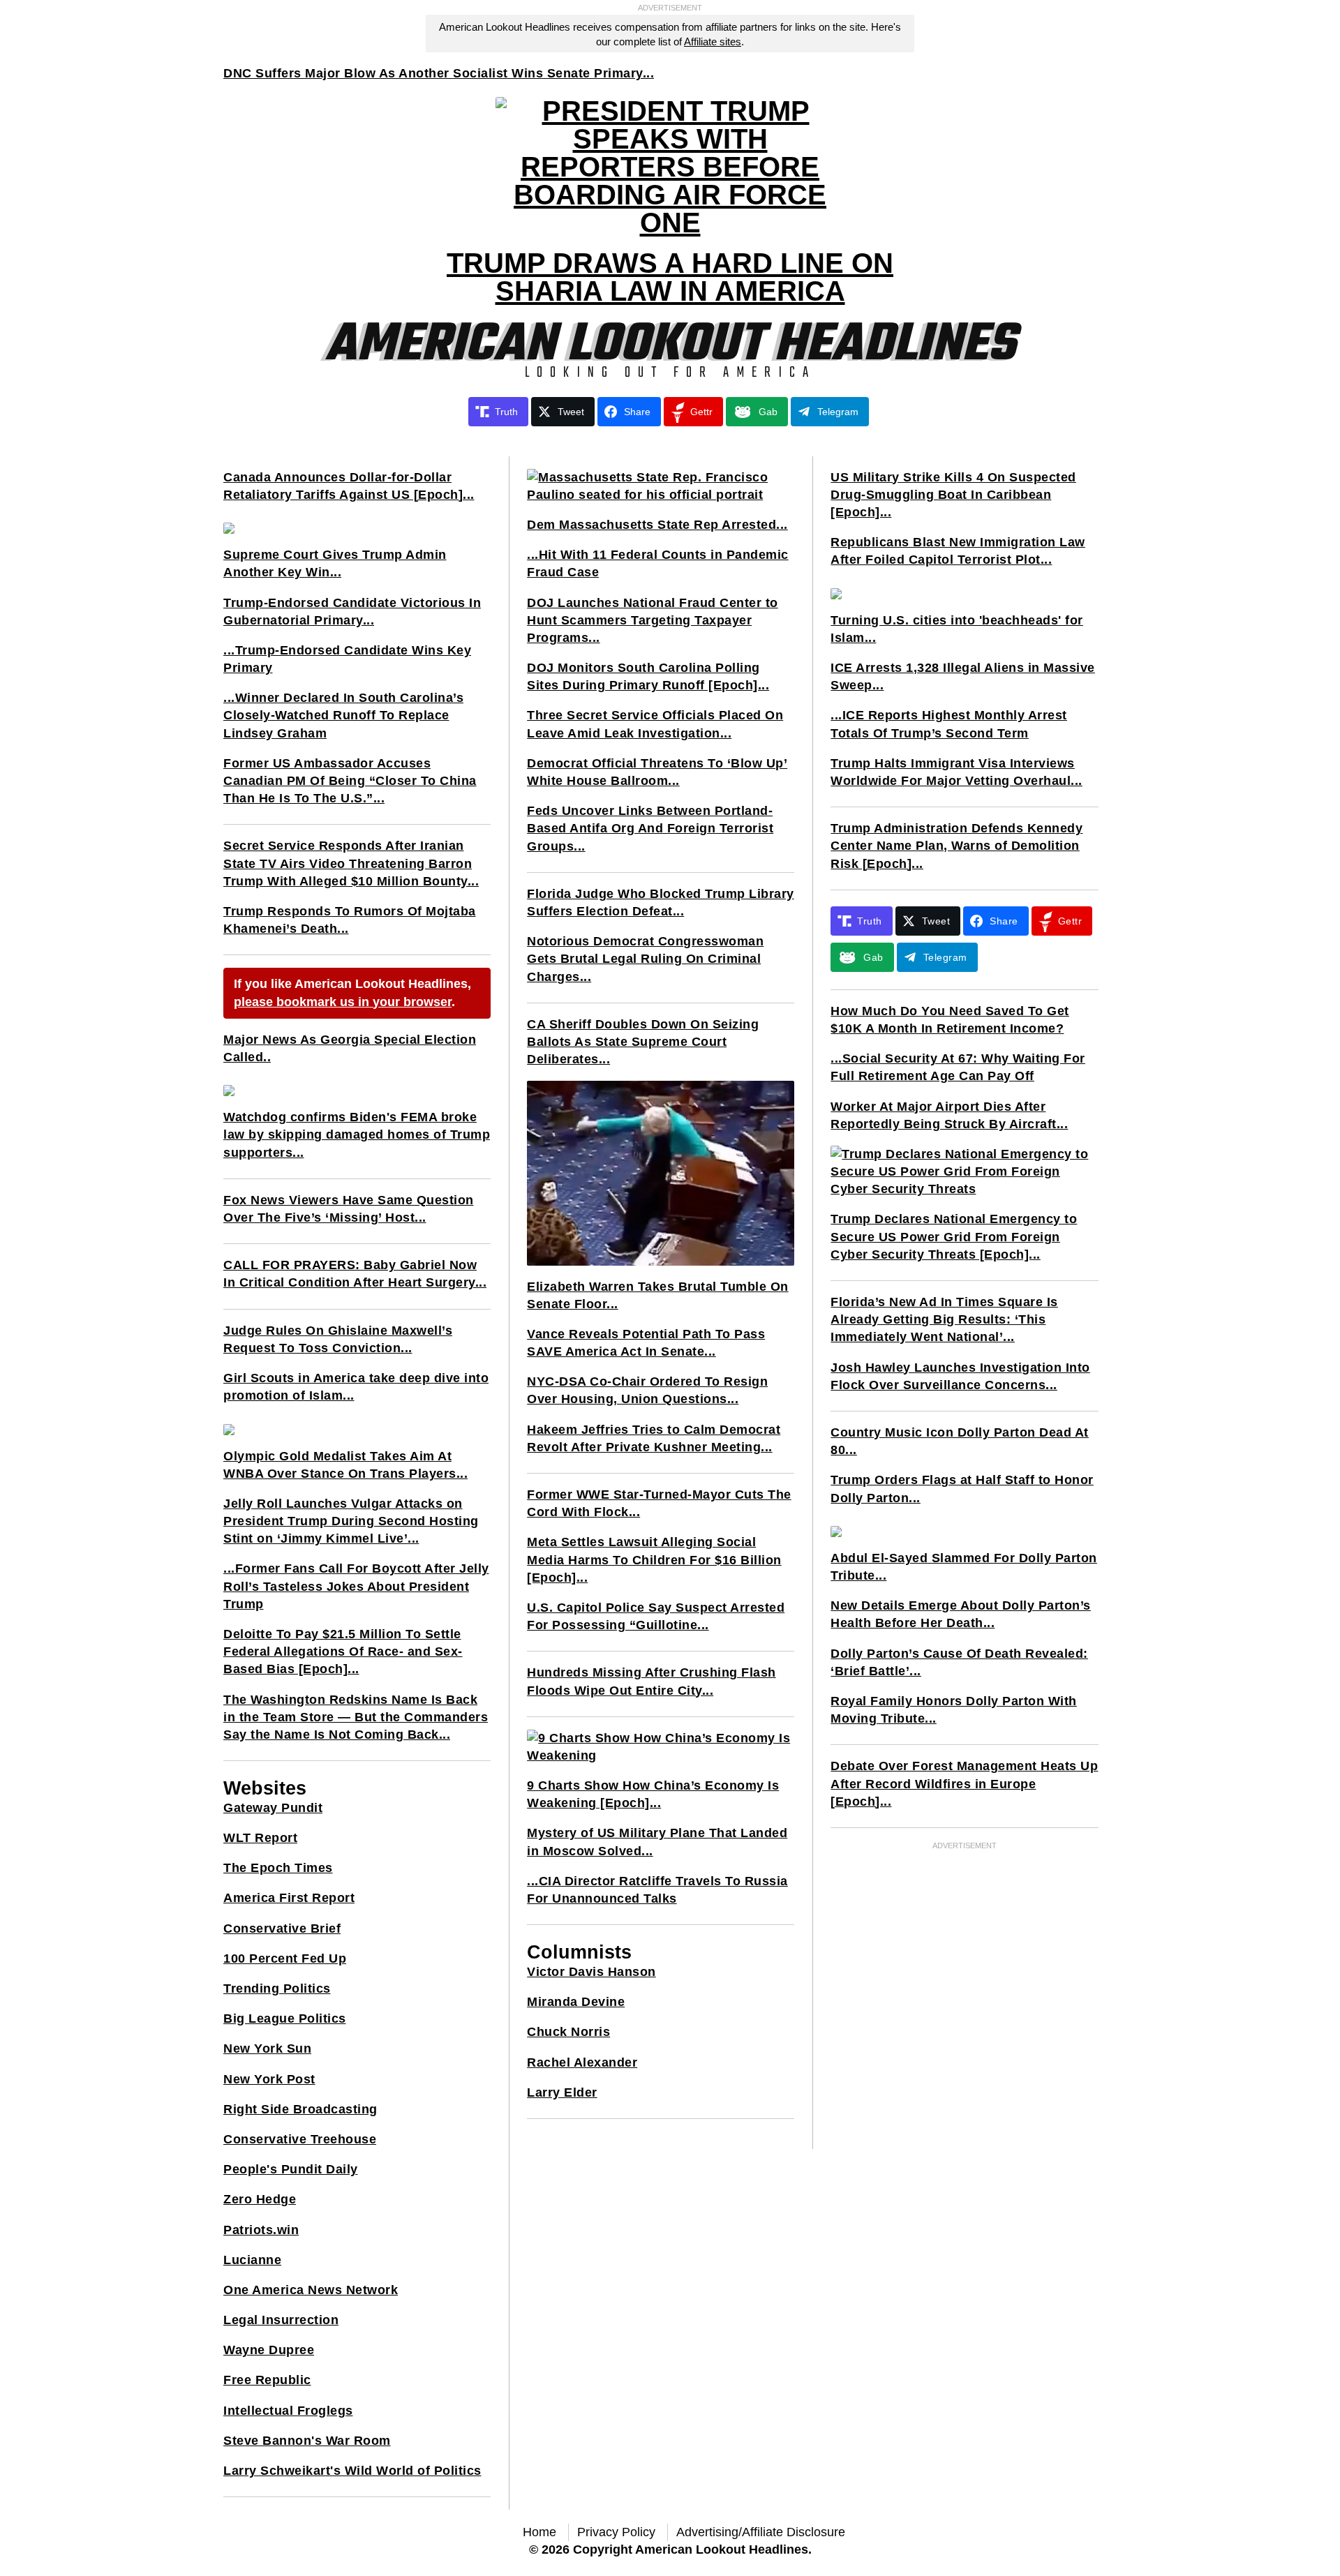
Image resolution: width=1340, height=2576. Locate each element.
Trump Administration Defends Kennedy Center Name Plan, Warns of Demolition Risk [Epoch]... (956, 846)
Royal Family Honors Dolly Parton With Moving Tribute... (954, 1710)
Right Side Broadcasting (300, 2109)
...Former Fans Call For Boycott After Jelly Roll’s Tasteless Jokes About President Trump (356, 1586)
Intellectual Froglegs (288, 2411)
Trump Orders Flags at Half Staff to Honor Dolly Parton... (962, 1489)
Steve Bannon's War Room (307, 2441)
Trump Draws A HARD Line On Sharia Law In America (670, 277)
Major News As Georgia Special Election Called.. (350, 1048)
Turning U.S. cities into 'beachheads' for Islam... (957, 629)
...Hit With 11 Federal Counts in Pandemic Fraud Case (658, 563)
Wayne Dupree (269, 2350)
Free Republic (267, 2380)
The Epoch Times (278, 1868)
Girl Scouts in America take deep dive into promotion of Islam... (356, 1387)
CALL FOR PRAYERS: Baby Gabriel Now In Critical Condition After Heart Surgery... (355, 1274)
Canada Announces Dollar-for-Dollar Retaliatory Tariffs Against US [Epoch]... (349, 486)
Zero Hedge (260, 2199)
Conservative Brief (282, 1929)
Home (539, 2532)
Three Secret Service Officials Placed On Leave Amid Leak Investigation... (655, 724)
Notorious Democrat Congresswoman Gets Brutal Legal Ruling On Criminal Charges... (645, 959)
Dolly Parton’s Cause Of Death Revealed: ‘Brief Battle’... (959, 1662)
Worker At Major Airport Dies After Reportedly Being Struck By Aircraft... (949, 1115)
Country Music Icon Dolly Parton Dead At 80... (960, 1441)
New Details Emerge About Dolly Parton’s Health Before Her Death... (961, 1614)
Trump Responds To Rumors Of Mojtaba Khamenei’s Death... (350, 920)
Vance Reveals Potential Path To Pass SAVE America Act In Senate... (646, 1343)
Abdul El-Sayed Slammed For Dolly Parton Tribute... (964, 1567)
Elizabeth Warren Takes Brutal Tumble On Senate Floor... (658, 1295)
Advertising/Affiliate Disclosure (761, 2532)
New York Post (269, 2079)
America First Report (289, 1898)
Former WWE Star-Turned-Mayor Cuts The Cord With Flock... (659, 1503)
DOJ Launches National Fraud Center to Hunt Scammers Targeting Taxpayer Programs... (653, 620)
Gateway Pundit (273, 1808)
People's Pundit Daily (291, 2169)
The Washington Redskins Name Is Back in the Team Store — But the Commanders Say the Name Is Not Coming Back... (356, 1717)
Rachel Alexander (582, 2062)
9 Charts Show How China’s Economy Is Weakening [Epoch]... (653, 1794)
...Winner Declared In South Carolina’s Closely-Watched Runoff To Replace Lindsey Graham (343, 715)
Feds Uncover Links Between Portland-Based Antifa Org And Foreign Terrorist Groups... (650, 828)
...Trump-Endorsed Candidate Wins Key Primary (347, 659)
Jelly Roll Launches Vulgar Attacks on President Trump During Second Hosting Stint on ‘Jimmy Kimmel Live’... (351, 1521)
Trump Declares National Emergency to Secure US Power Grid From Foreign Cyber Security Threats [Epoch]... (954, 1236)
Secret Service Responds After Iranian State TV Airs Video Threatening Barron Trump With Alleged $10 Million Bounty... (351, 863)
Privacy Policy (616, 2532)
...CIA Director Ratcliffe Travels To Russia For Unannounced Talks (657, 1890)
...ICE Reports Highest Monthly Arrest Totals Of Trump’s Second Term (949, 724)
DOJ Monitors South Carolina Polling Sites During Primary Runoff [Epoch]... (648, 676)
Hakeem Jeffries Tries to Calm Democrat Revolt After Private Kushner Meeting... (654, 1438)
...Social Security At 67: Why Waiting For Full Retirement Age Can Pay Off (958, 1067)
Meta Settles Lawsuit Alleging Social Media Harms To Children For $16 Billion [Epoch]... (654, 1559)
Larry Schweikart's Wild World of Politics (352, 2471)
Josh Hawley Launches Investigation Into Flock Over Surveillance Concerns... (960, 1376)
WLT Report (260, 1838)
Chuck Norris (568, 2032)
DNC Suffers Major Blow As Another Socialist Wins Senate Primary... (439, 73)
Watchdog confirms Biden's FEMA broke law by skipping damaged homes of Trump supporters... (357, 1135)
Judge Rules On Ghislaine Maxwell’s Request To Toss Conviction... (338, 1339)
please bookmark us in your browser (343, 1002)
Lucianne (252, 2260)
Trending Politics (277, 1989)
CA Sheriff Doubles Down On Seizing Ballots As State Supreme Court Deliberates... (643, 1042)
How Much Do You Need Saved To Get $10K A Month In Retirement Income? (950, 1020)
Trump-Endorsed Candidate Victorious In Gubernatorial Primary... (352, 612)
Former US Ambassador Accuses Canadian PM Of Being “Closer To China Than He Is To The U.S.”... (350, 781)
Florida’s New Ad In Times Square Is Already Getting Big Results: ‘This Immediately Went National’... (944, 1319)
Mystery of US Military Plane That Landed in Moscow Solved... (657, 1842)
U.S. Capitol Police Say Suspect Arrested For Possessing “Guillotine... (656, 1616)
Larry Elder (562, 2092)
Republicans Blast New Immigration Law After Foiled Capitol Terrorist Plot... (958, 551)
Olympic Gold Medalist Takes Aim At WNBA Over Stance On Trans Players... (345, 1465)
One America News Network (311, 2290)
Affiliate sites (713, 42)
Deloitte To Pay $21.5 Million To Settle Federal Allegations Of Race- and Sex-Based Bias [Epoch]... (343, 1652)
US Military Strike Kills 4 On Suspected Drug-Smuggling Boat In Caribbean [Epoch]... (953, 495)
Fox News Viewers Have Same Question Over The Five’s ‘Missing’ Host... (349, 1209)
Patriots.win (261, 2230)
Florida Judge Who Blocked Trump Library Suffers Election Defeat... (661, 903)
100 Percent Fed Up (285, 1959)
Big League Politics (285, 2019)
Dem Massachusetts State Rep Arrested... (657, 525)
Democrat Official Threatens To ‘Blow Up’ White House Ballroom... (657, 772)
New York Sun (267, 2049)
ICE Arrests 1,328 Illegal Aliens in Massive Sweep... (963, 676)
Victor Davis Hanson (591, 1972)
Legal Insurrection (281, 2320)
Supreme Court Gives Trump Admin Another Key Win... (335, 563)
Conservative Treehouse (300, 2139)
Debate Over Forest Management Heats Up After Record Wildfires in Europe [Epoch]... (964, 1783)
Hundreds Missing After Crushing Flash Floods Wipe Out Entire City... (652, 1681)
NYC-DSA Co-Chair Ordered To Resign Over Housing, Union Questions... (647, 1390)
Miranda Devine (576, 2002)
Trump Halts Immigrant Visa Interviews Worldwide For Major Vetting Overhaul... (956, 772)
